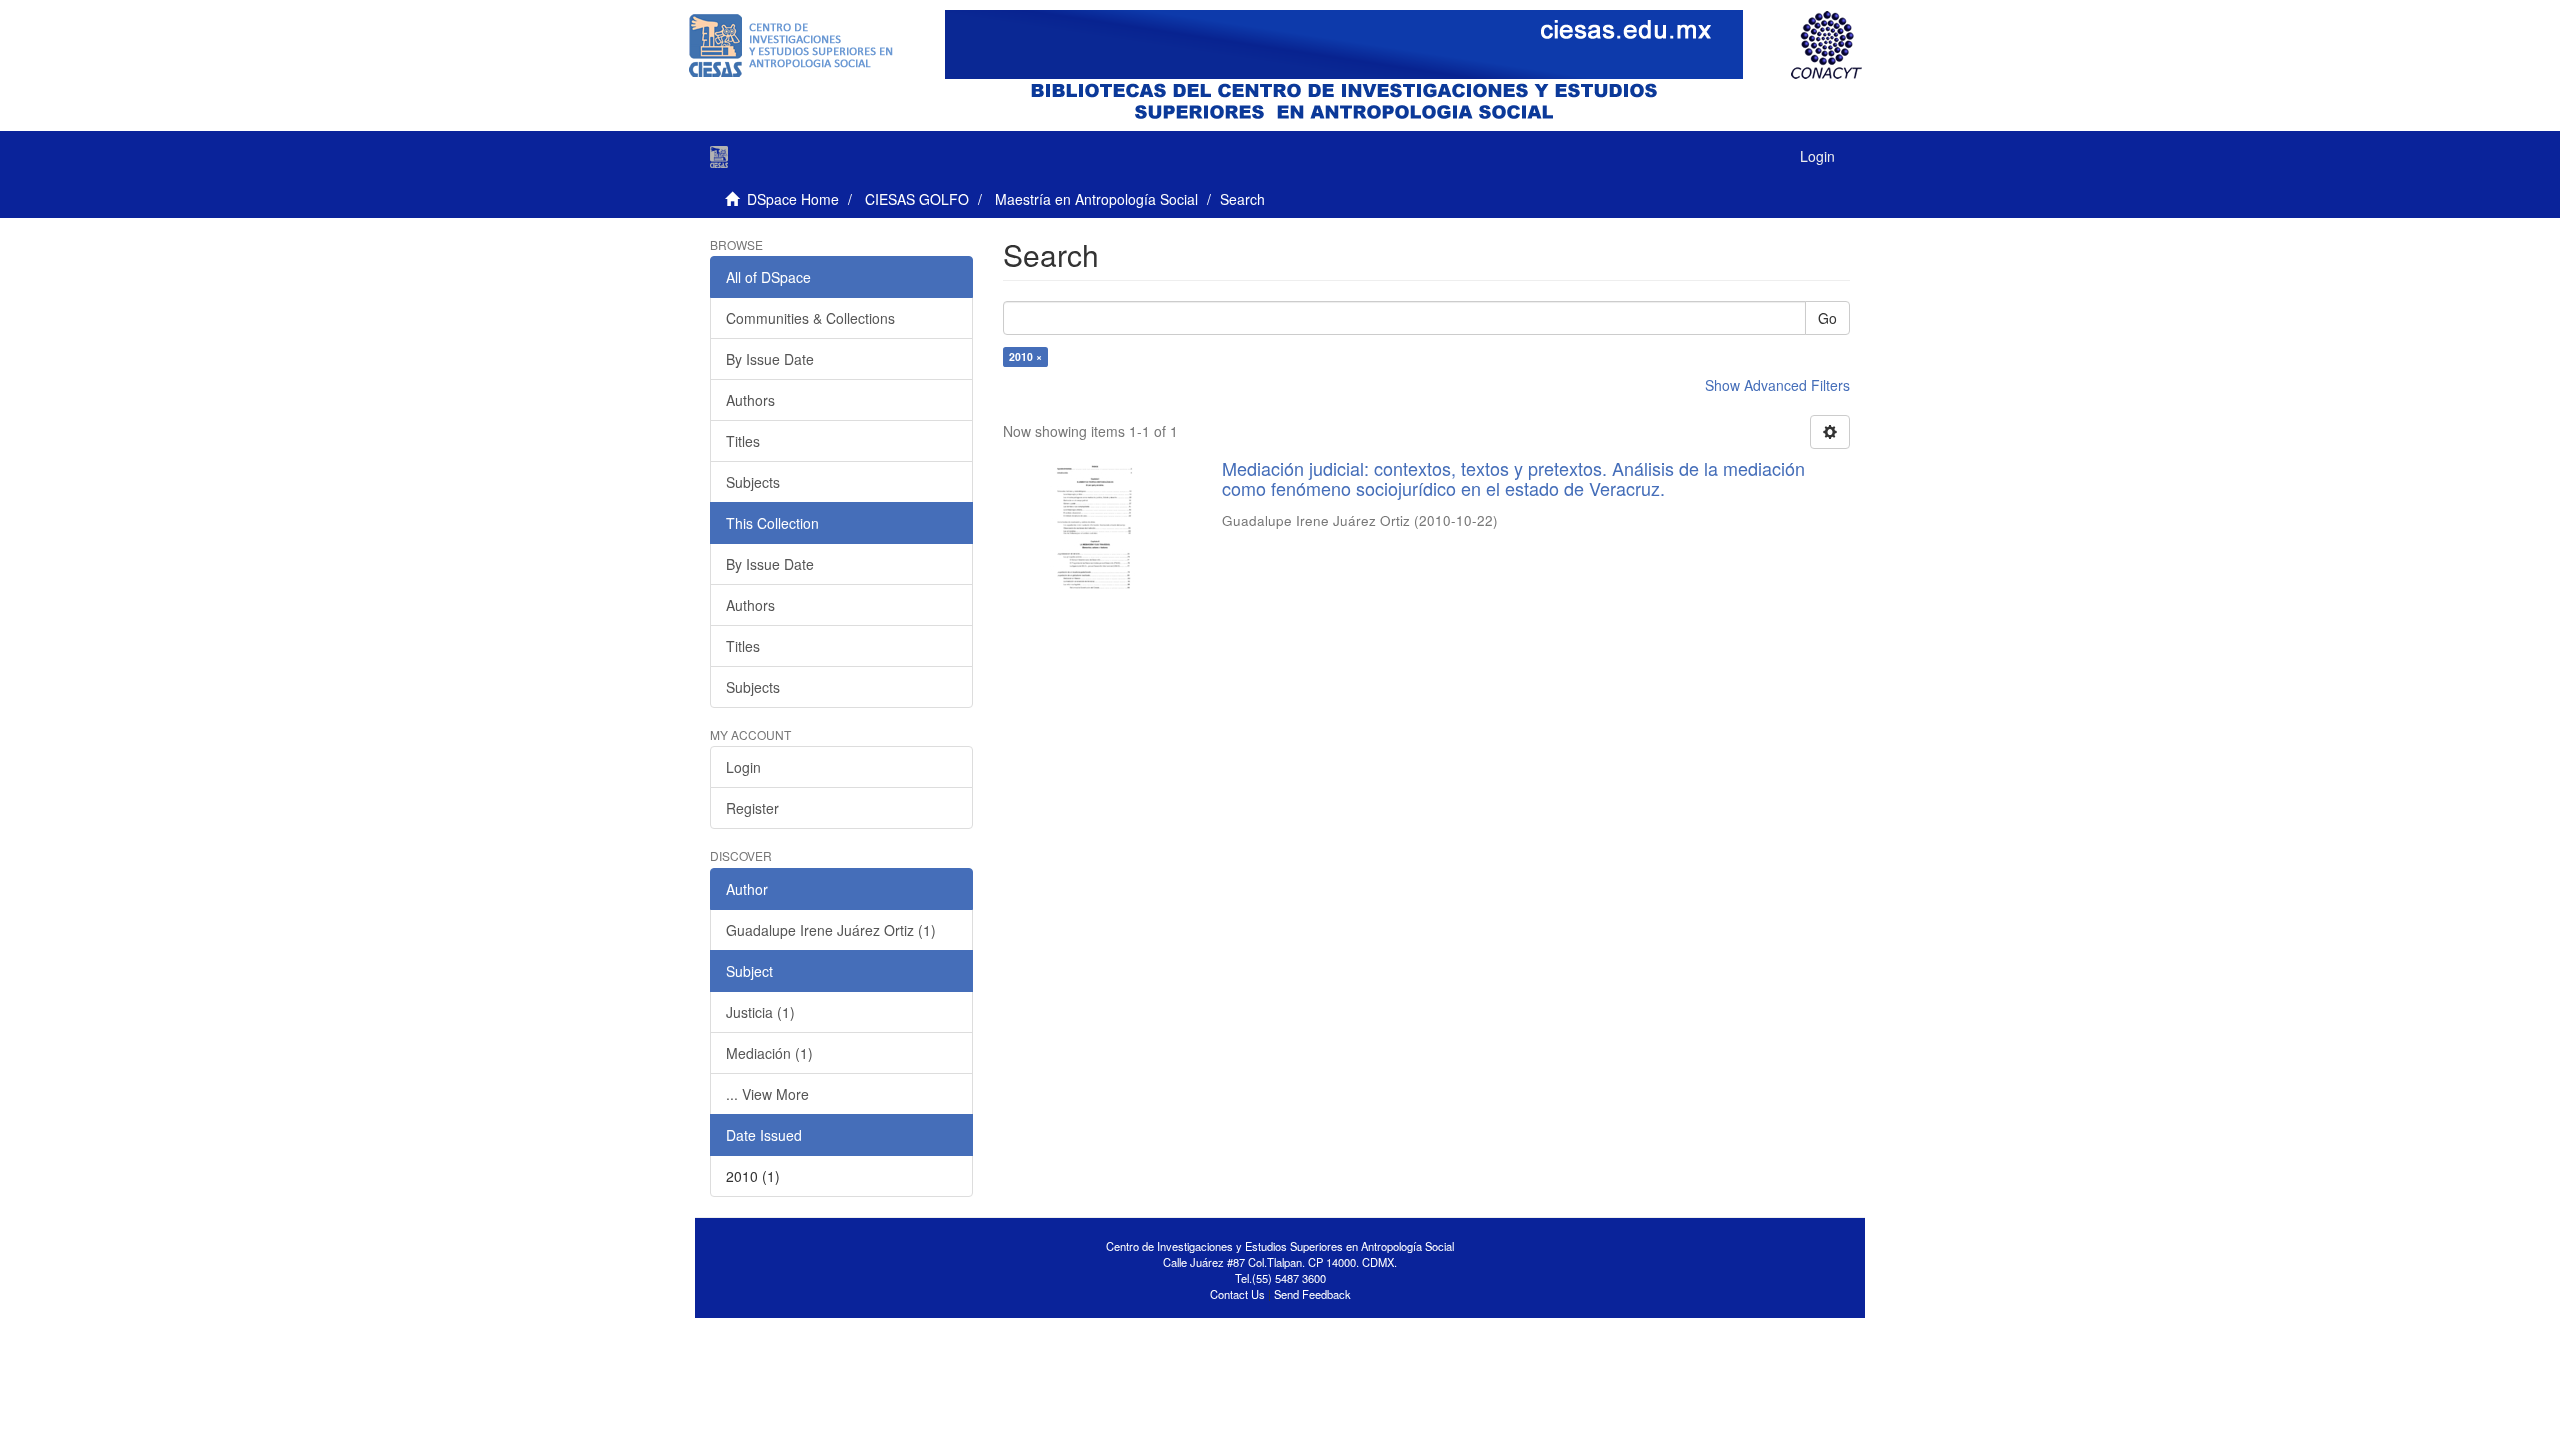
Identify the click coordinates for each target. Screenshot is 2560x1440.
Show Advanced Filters (1777, 385)
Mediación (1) (769, 1053)
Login (743, 767)
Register (752, 808)
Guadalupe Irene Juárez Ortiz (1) (831, 930)
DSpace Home (793, 199)
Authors (750, 400)
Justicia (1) (760, 1012)
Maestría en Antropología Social (1096, 199)
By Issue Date (770, 359)
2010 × (1025, 356)
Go (1827, 318)
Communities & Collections (810, 318)
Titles (743, 441)
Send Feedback (1312, 1294)
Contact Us (1237, 1294)
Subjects (753, 482)
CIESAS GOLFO (917, 199)
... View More (767, 1094)
